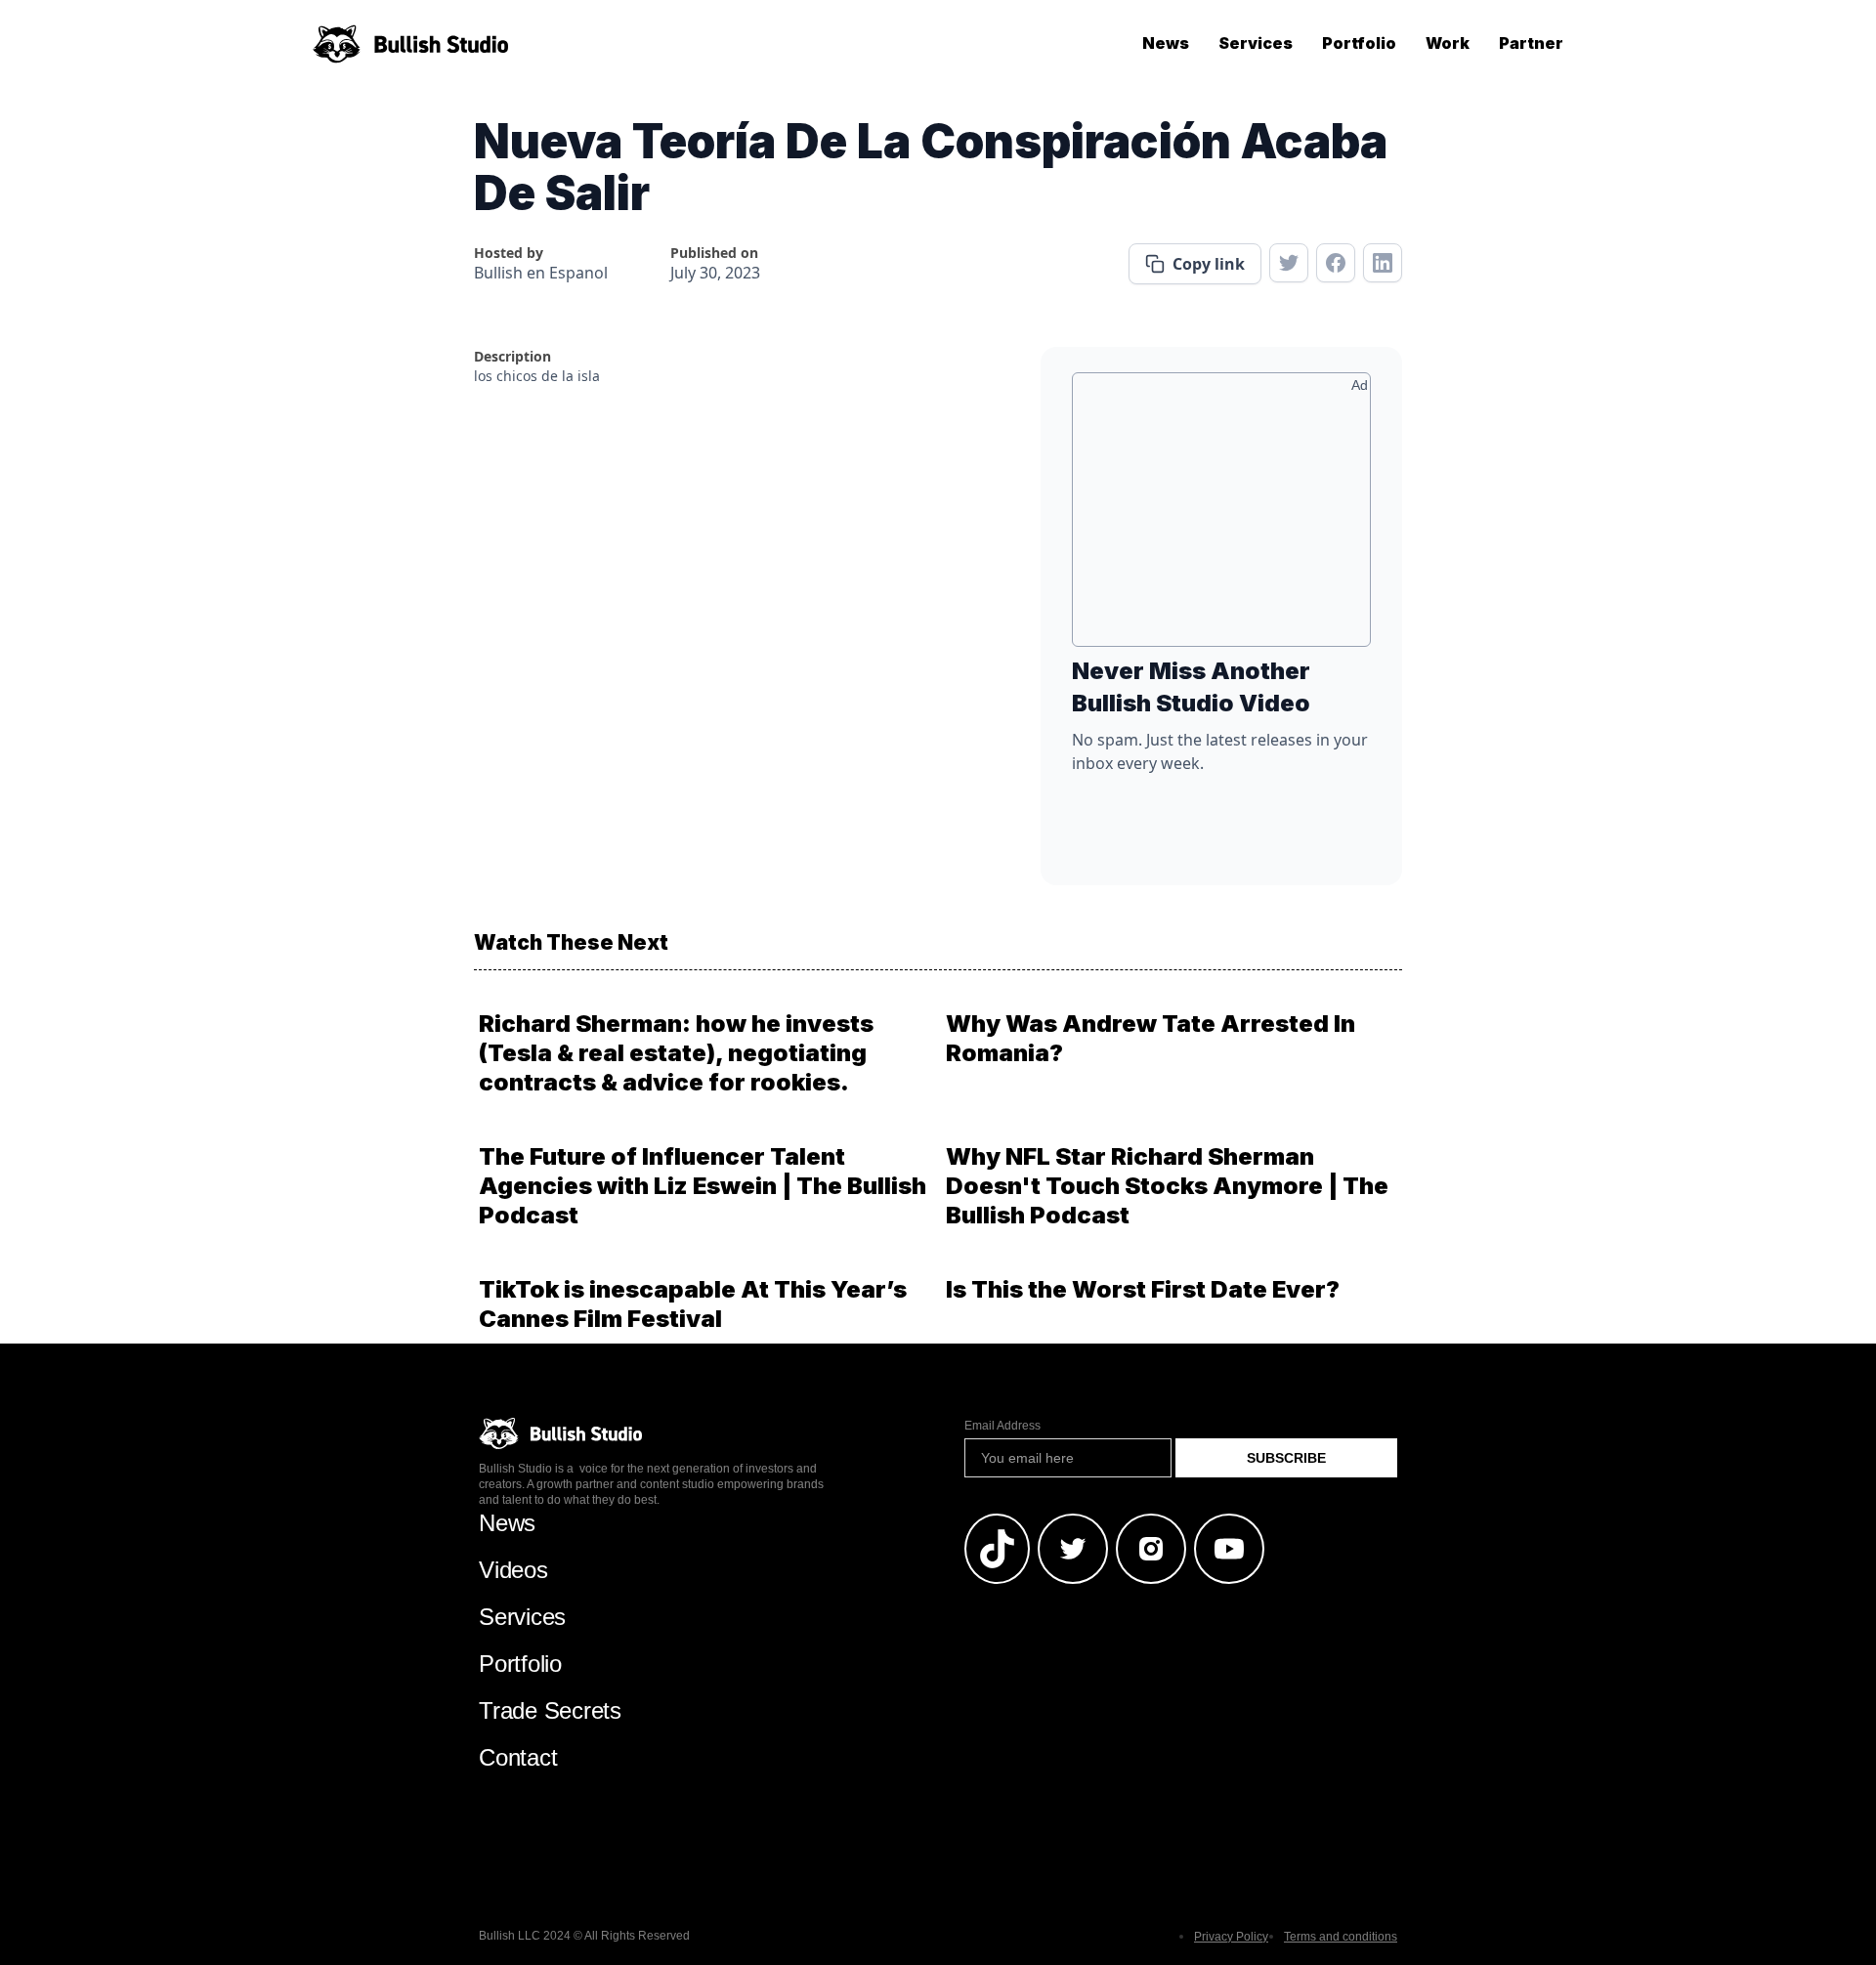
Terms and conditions (1341, 1937)
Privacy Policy (1231, 1937)
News (1166, 43)
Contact (518, 1757)
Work (1448, 43)
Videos (513, 1570)
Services (1256, 43)
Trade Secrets (550, 1710)
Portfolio (1359, 43)
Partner (1531, 43)
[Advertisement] (1221, 517)
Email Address (1002, 1426)
